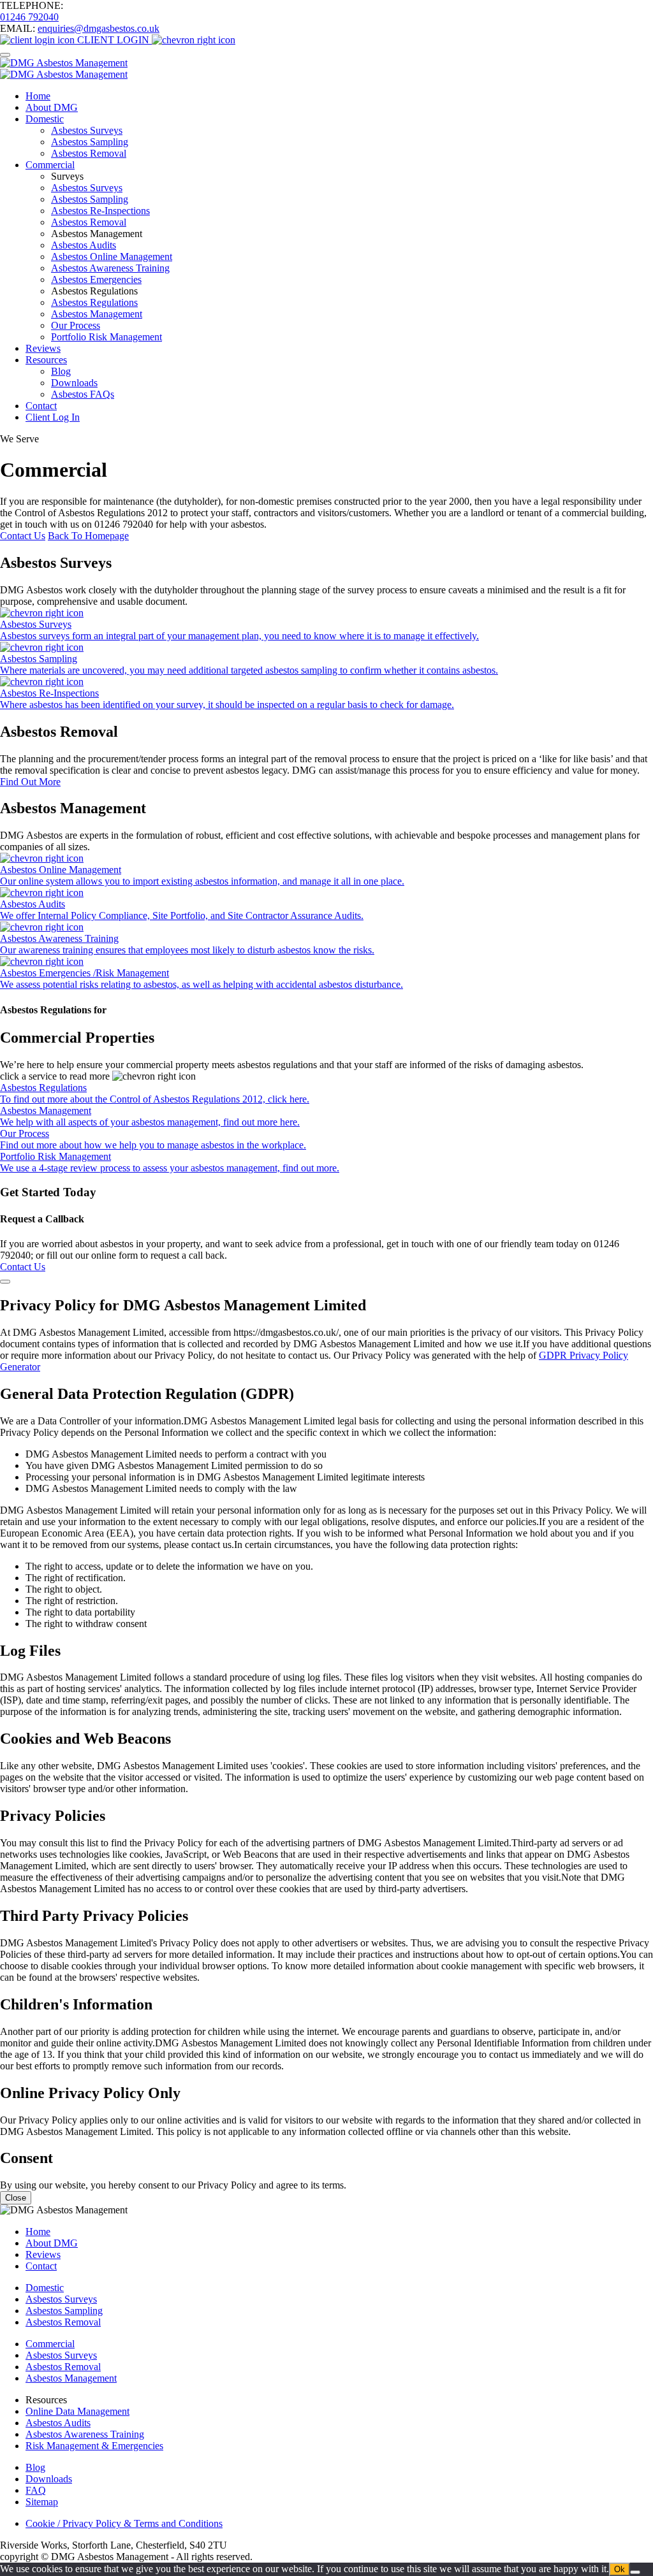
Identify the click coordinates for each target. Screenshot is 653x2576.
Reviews (43, 348)
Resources (46, 360)
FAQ (36, 2490)
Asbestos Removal (89, 153)
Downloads (74, 383)
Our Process (76, 325)
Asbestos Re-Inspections (100, 211)
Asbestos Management (97, 314)
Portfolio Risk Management (106, 337)
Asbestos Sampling (90, 142)
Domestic (45, 119)
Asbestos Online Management (112, 257)
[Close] (5, 1282)
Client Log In (53, 417)
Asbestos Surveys (87, 130)
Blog (61, 371)
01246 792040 (29, 17)
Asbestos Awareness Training (110, 268)
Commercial (50, 165)
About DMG (52, 107)
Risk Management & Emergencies (94, 2446)
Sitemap (42, 2502)
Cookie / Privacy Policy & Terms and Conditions (124, 2523)
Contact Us (23, 536)
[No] (635, 2572)
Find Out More (30, 782)
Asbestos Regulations (94, 302)
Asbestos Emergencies (96, 279)
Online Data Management (77, 2411)
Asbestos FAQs (83, 394)
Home (38, 96)
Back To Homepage (88, 536)
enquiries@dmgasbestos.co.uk (99, 28)
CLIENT (112, 40)
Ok (620, 2569)
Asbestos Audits (84, 245)
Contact (41, 406)
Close (16, 2198)
